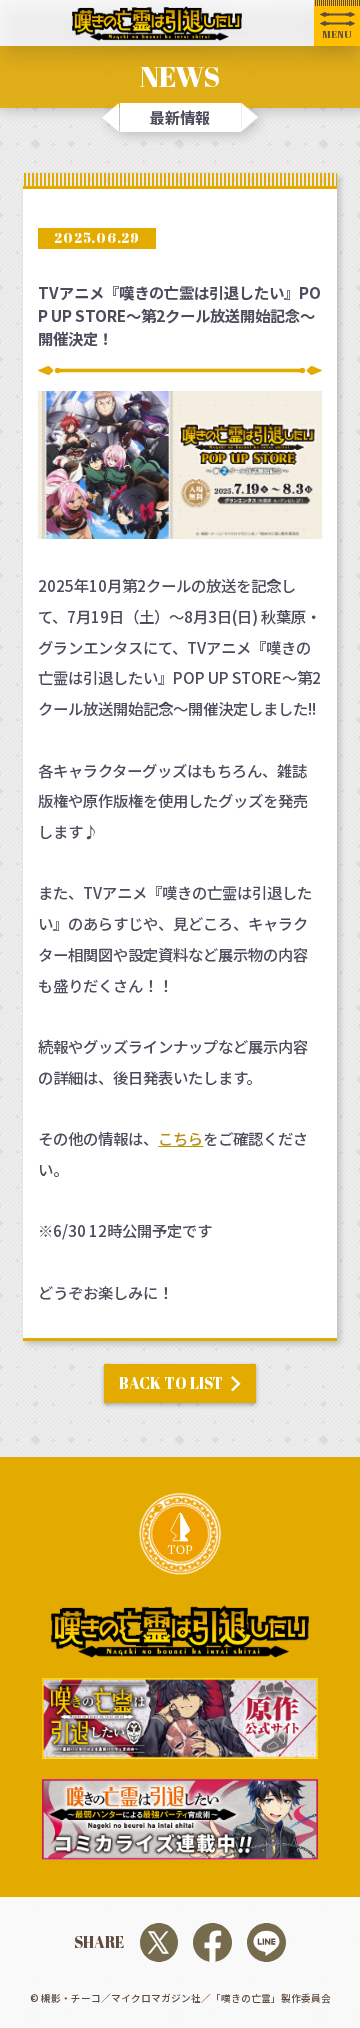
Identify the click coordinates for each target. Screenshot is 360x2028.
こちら (180, 1138)
